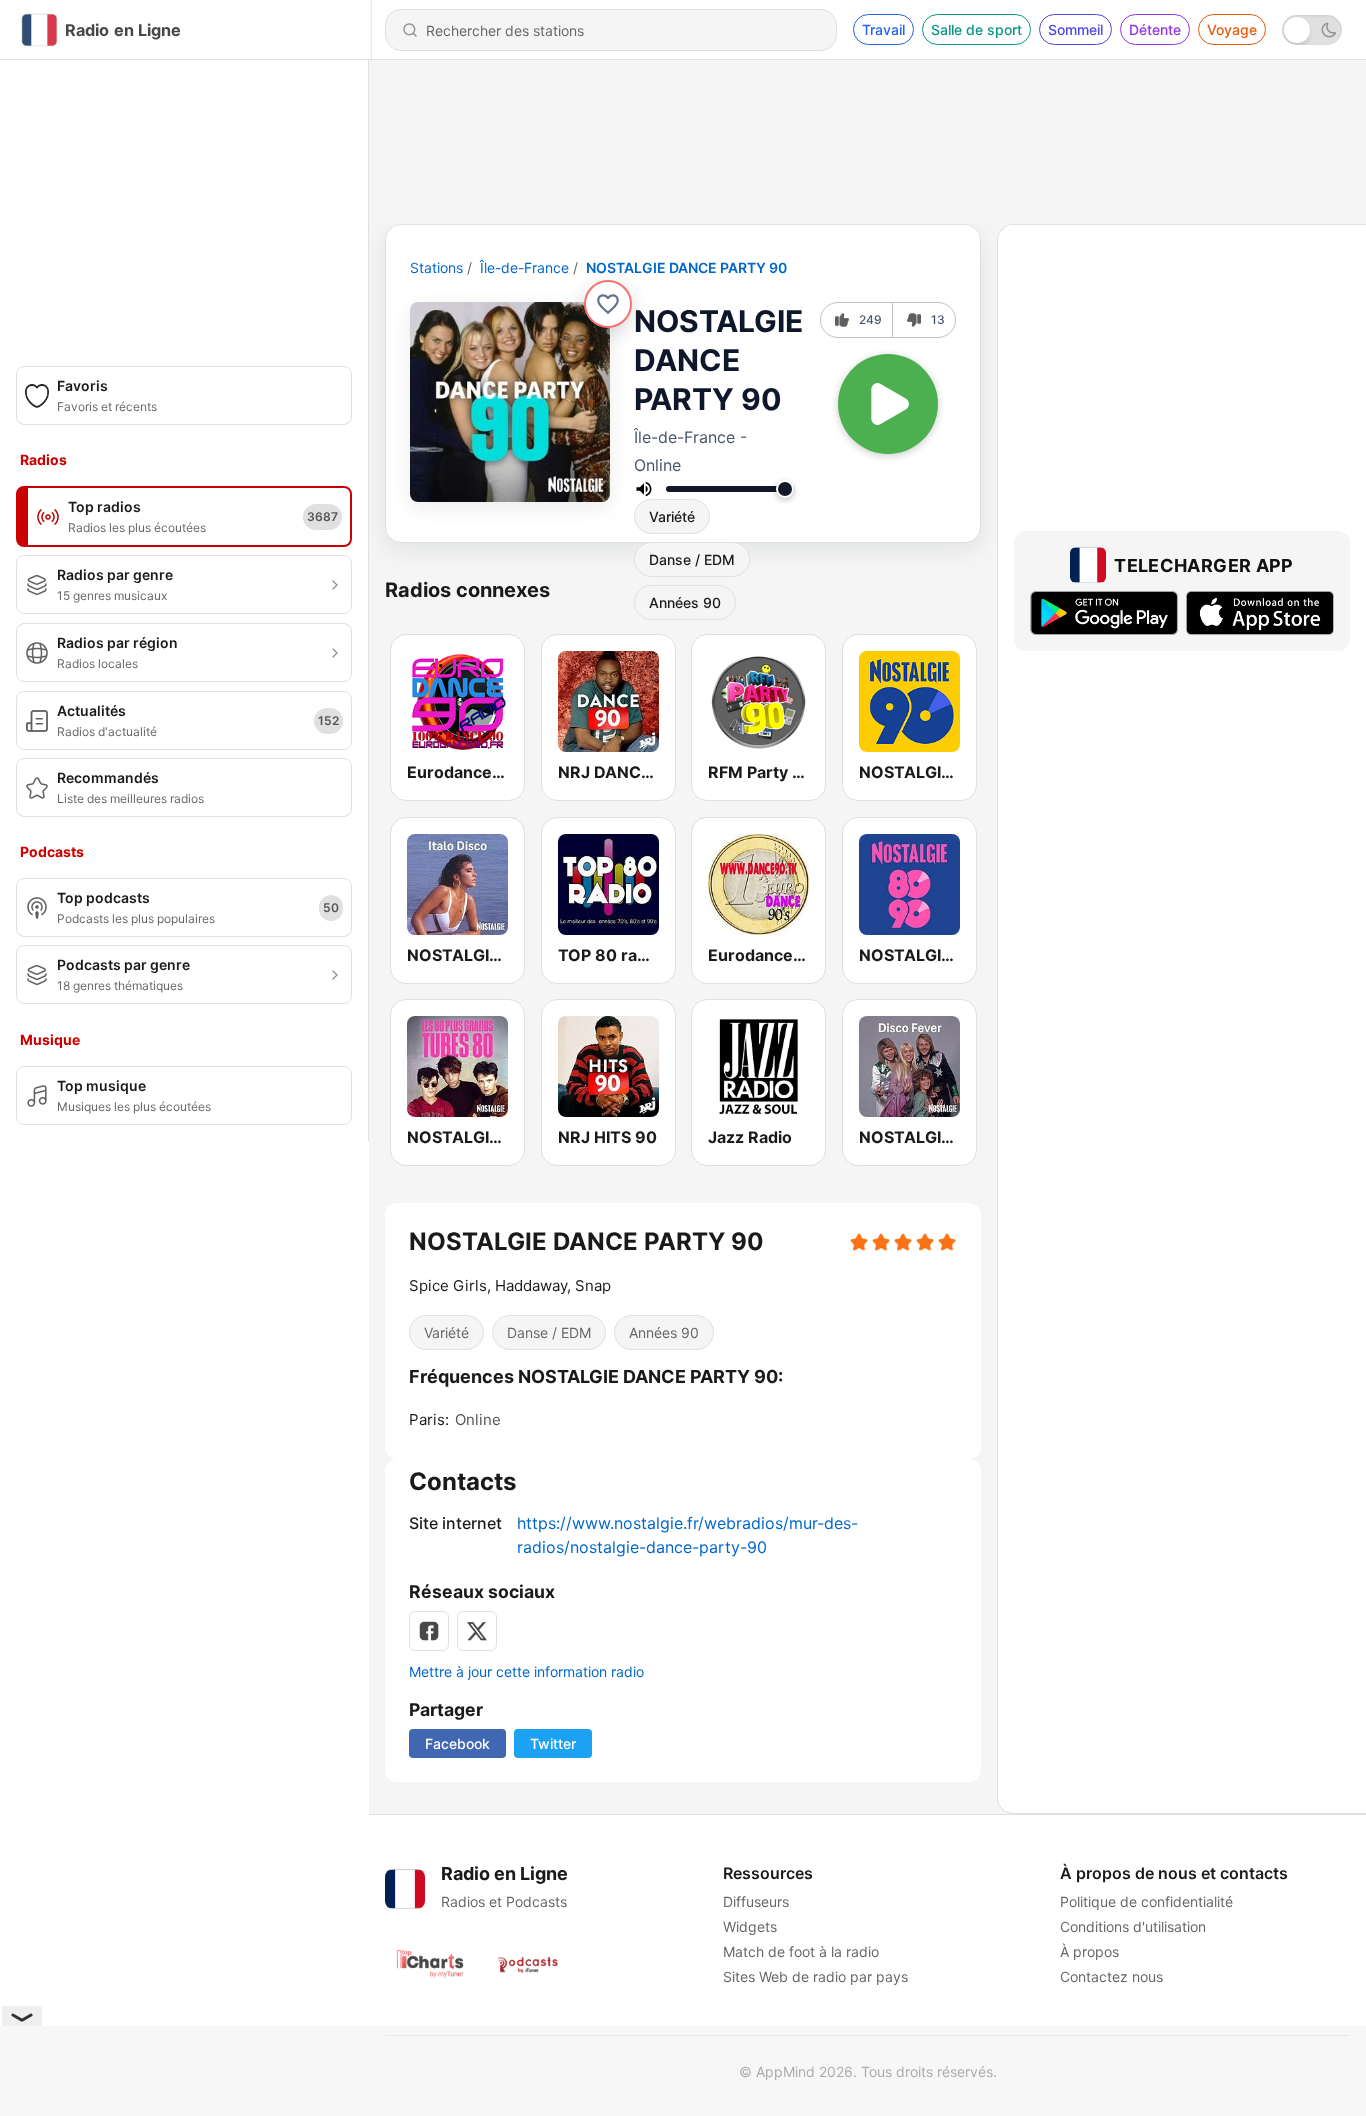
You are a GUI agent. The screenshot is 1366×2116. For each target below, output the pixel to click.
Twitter (553, 1743)
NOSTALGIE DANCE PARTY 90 (686, 267)
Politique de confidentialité (1146, 1901)
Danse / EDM (692, 559)
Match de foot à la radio (801, 1951)
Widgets (750, 1926)
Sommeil (1075, 29)
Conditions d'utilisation (1133, 1926)
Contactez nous (1111, 1976)
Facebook (457, 1743)
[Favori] (608, 304)
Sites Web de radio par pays (815, 1976)
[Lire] (888, 404)
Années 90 (664, 1332)
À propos (1089, 1951)
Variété (672, 516)
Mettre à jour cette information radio (526, 1671)
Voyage (1232, 29)
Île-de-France (524, 267)
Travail (883, 29)
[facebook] (429, 1631)
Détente (1155, 29)
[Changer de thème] (1312, 30)
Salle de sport (976, 29)
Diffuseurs (756, 1901)
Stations (436, 267)
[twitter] (477, 1631)
